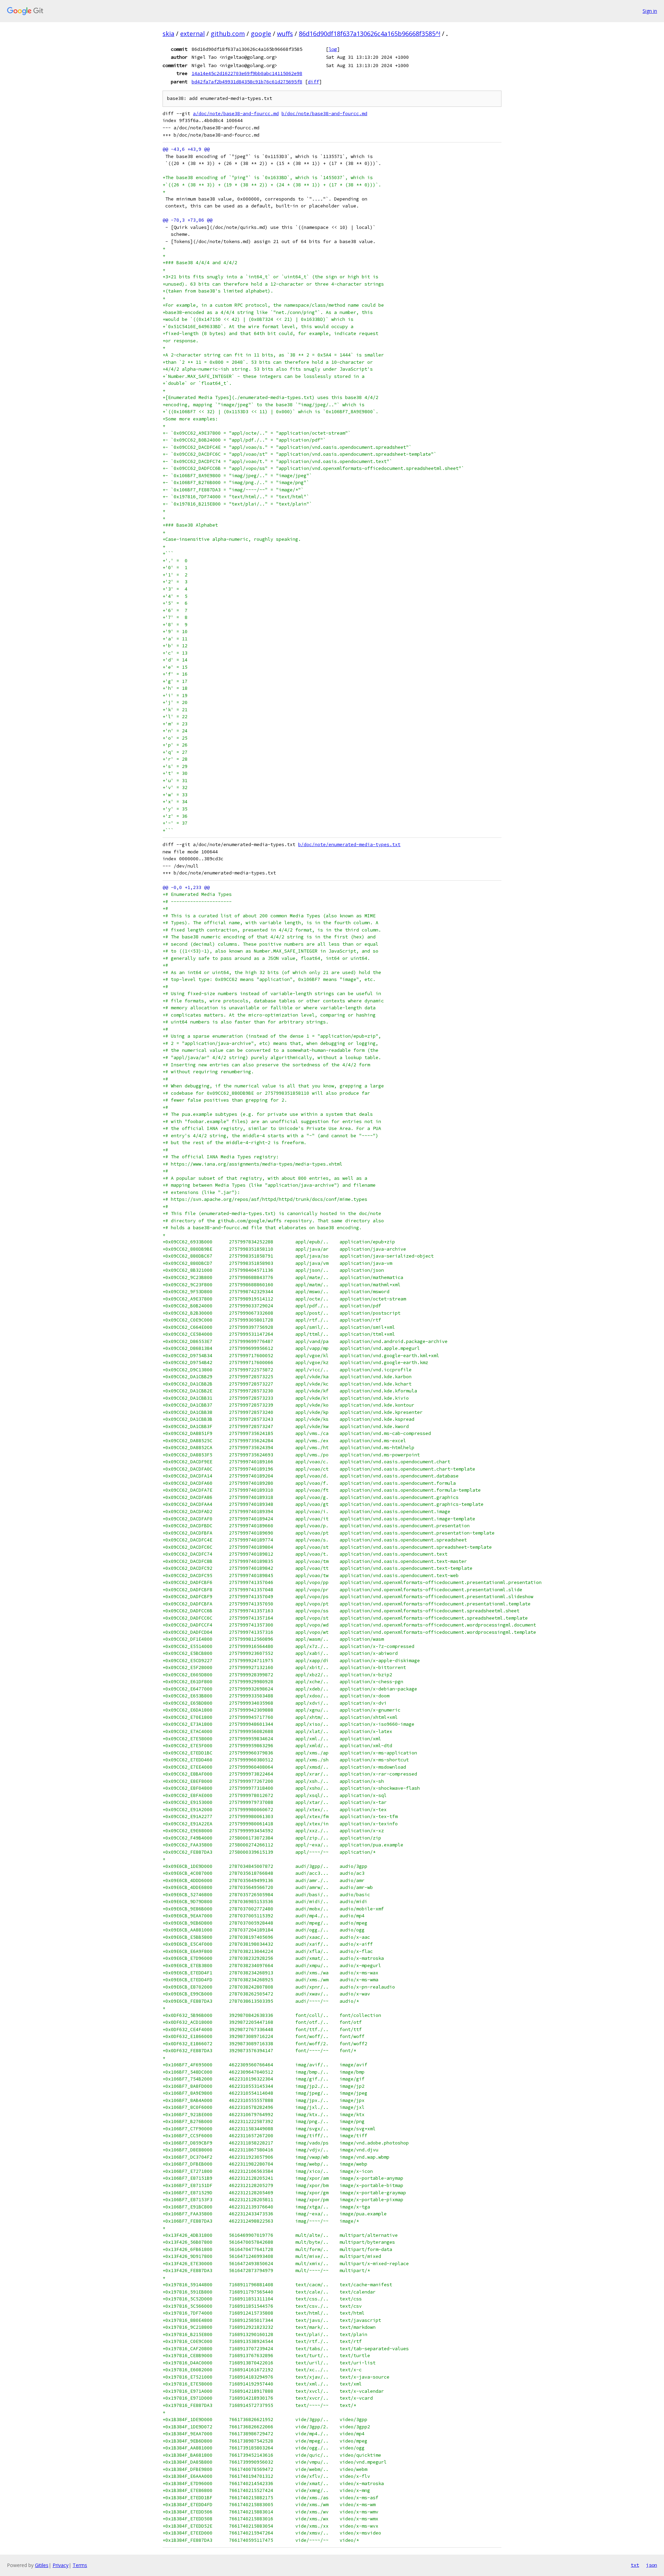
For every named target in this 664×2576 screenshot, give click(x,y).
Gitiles (42, 2565)
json (652, 2565)
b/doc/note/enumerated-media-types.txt (349, 845)
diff (313, 82)
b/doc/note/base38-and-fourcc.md (324, 114)
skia (168, 34)
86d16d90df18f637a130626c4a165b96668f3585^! (370, 34)
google (261, 34)
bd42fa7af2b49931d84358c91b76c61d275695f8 (247, 82)
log (333, 49)
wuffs (285, 34)
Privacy (61, 2565)
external (192, 34)
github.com (228, 34)
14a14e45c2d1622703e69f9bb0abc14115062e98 (247, 73)
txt (635, 2565)
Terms (80, 2565)
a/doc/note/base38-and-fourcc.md (236, 114)
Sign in (650, 11)
